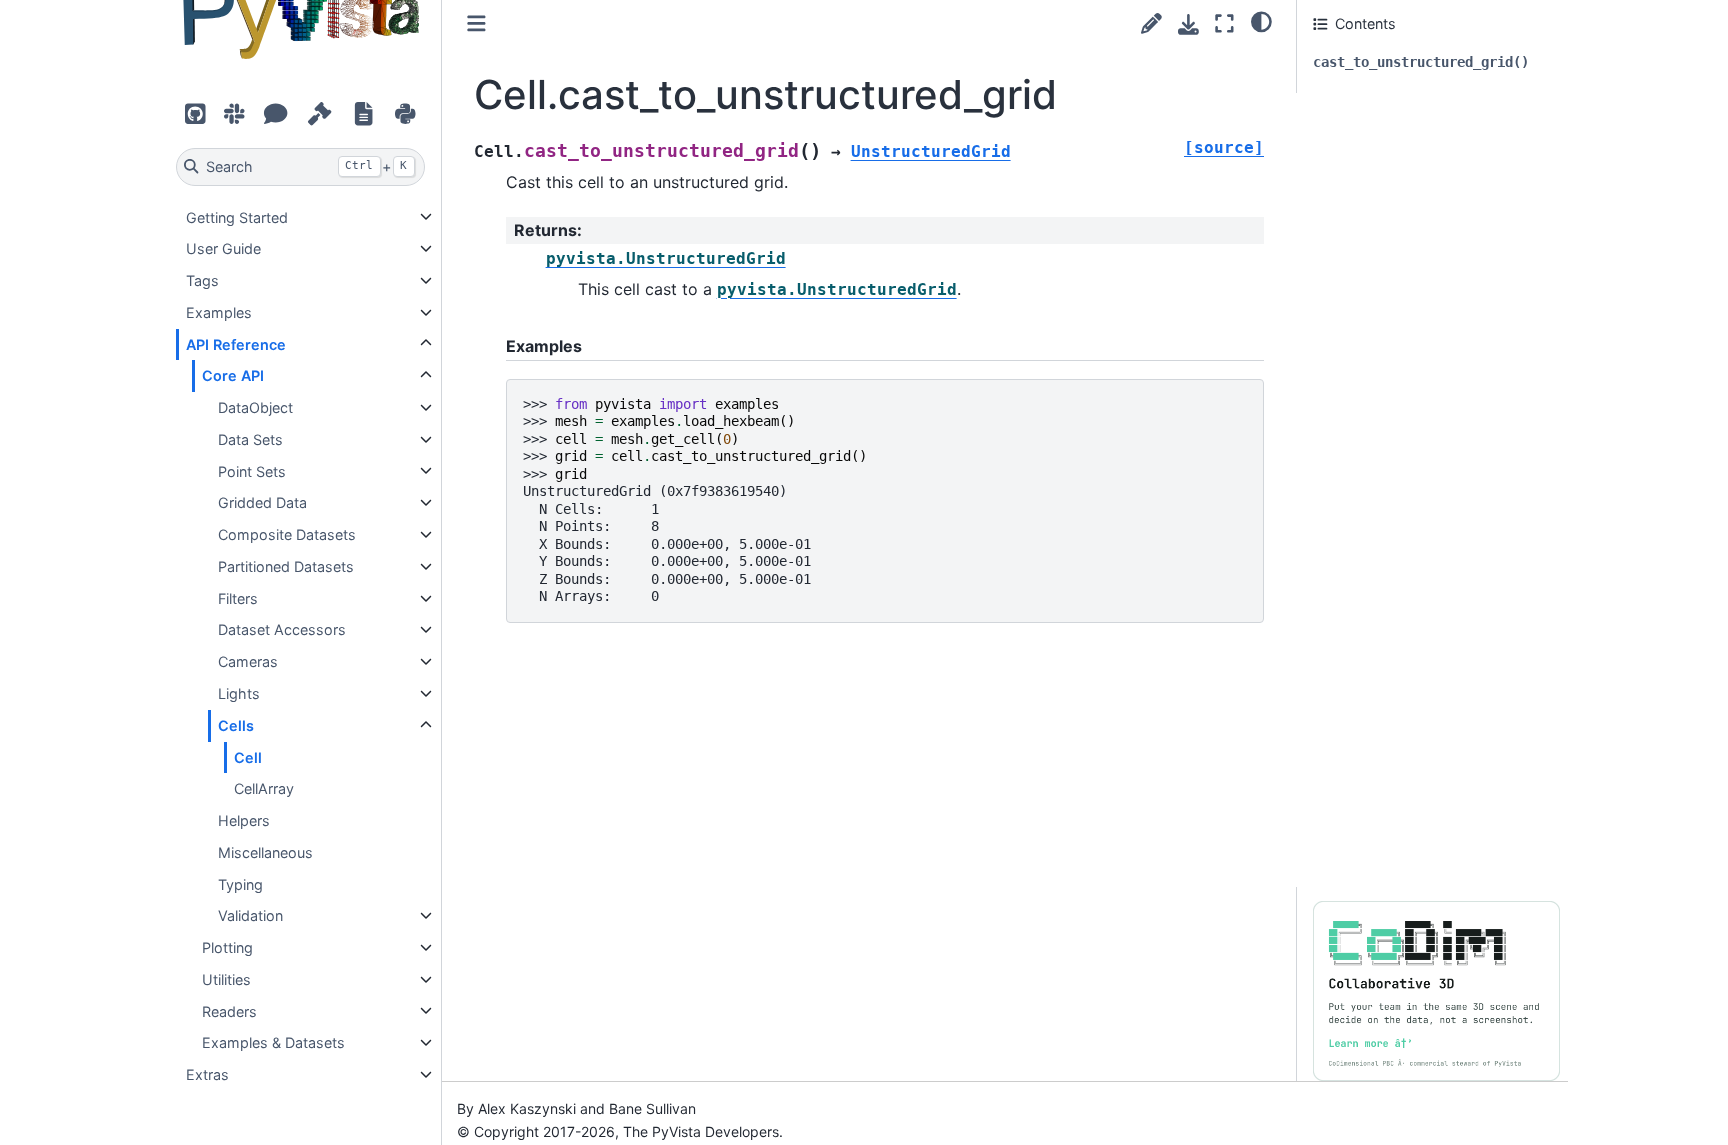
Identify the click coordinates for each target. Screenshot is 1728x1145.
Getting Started (237, 216)
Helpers (244, 820)
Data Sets (250, 439)
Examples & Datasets (273, 1042)
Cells (236, 725)
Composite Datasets (287, 534)
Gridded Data (262, 502)
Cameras (248, 661)
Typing (240, 883)
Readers (229, 1010)
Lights (239, 693)
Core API (233, 375)
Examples (219, 312)
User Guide (223, 248)
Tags (202, 280)
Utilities (226, 979)
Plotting (227, 947)
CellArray (264, 788)
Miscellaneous (265, 852)
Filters (238, 598)
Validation (250, 915)
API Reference (236, 343)
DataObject (255, 407)
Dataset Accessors (282, 629)
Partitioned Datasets (286, 566)
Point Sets (252, 470)
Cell (248, 756)
